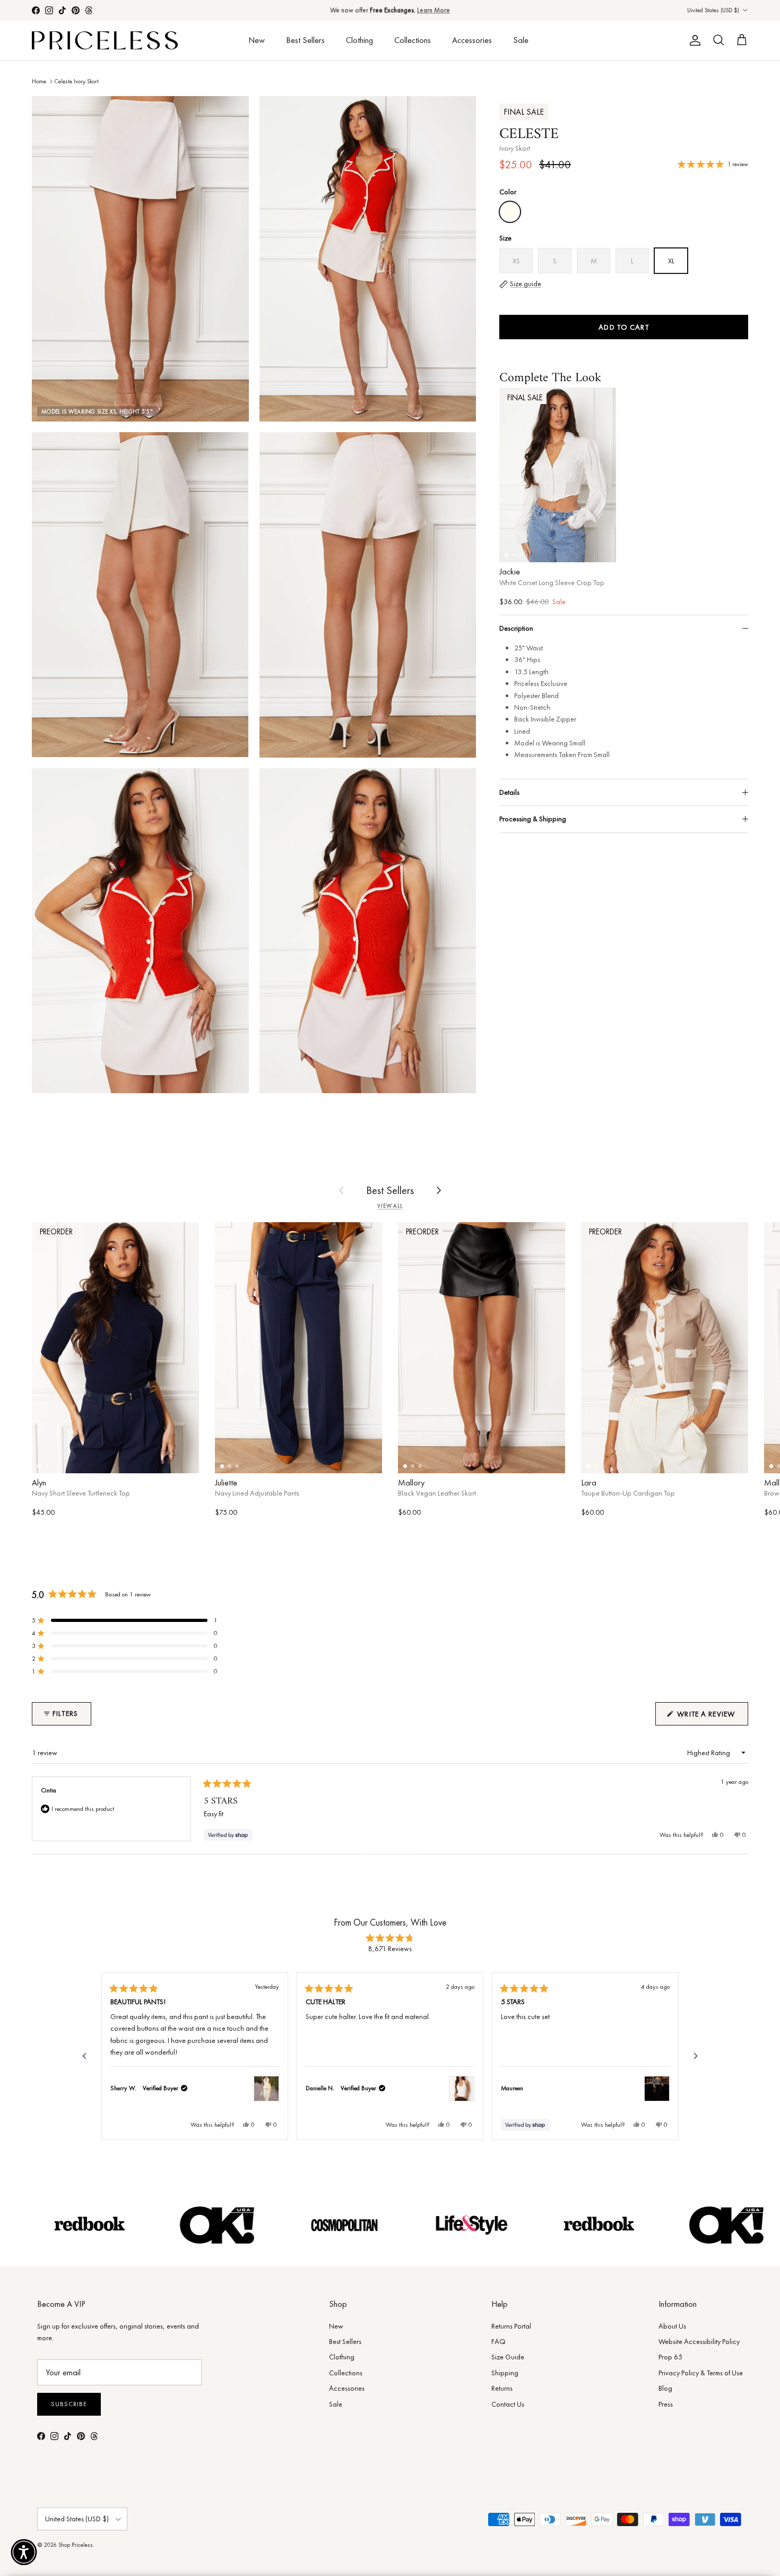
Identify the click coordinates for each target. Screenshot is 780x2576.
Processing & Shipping (533, 819)
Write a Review (712, 1717)
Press (666, 2404)
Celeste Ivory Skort (77, 81)
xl (178, 1458)
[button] (125, 1620)
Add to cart (623, 327)
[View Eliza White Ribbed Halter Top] (462, 2089)
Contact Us (508, 2404)
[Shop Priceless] (105, 41)
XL (600, 547)
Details (509, 792)
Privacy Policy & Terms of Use (701, 2373)
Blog (665, 2388)
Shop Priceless (76, 2545)
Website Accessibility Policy (699, 2341)
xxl (732, 1458)
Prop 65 (670, 2357)
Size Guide (508, 2357)
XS (515, 547)
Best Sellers (305, 40)
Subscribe (69, 2404)
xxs (233, 1458)
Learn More (434, 10)
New (257, 40)
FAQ (499, 2341)
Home (39, 81)
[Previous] (84, 2056)
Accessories (472, 40)
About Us (672, 2326)
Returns (502, 2388)
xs (53, 1458)
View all (390, 1206)
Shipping (505, 2373)
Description (516, 628)
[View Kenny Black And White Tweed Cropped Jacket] (657, 2089)
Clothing (359, 40)
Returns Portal (511, 2326)
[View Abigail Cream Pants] (266, 2089)
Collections (413, 40)
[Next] (696, 2056)
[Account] (693, 40)
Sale (521, 40)
